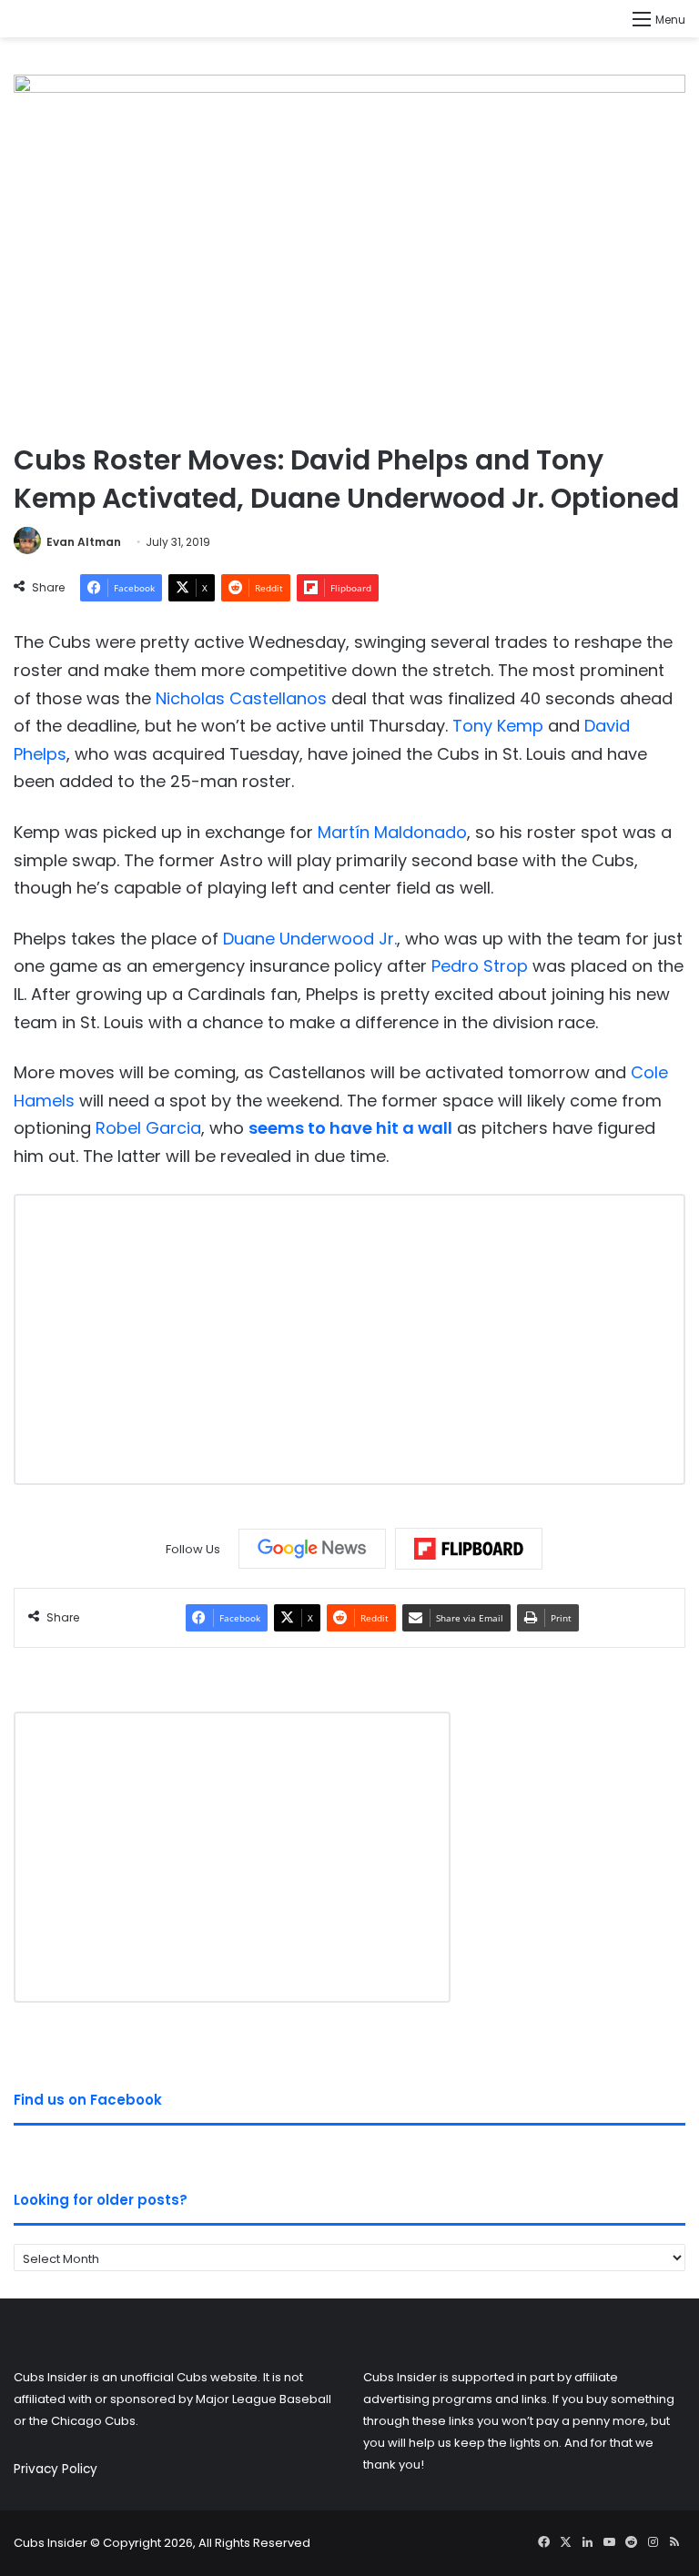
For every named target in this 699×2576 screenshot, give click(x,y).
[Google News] (312, 1549)
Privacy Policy (56, 2469)
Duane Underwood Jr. (310, 939)
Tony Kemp (498, 726)
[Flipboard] (469, 1549)
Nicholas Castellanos (241, 698)
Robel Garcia (148, 1128)
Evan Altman (84, 542)
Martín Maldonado (392, 832)
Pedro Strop (480, 966)
